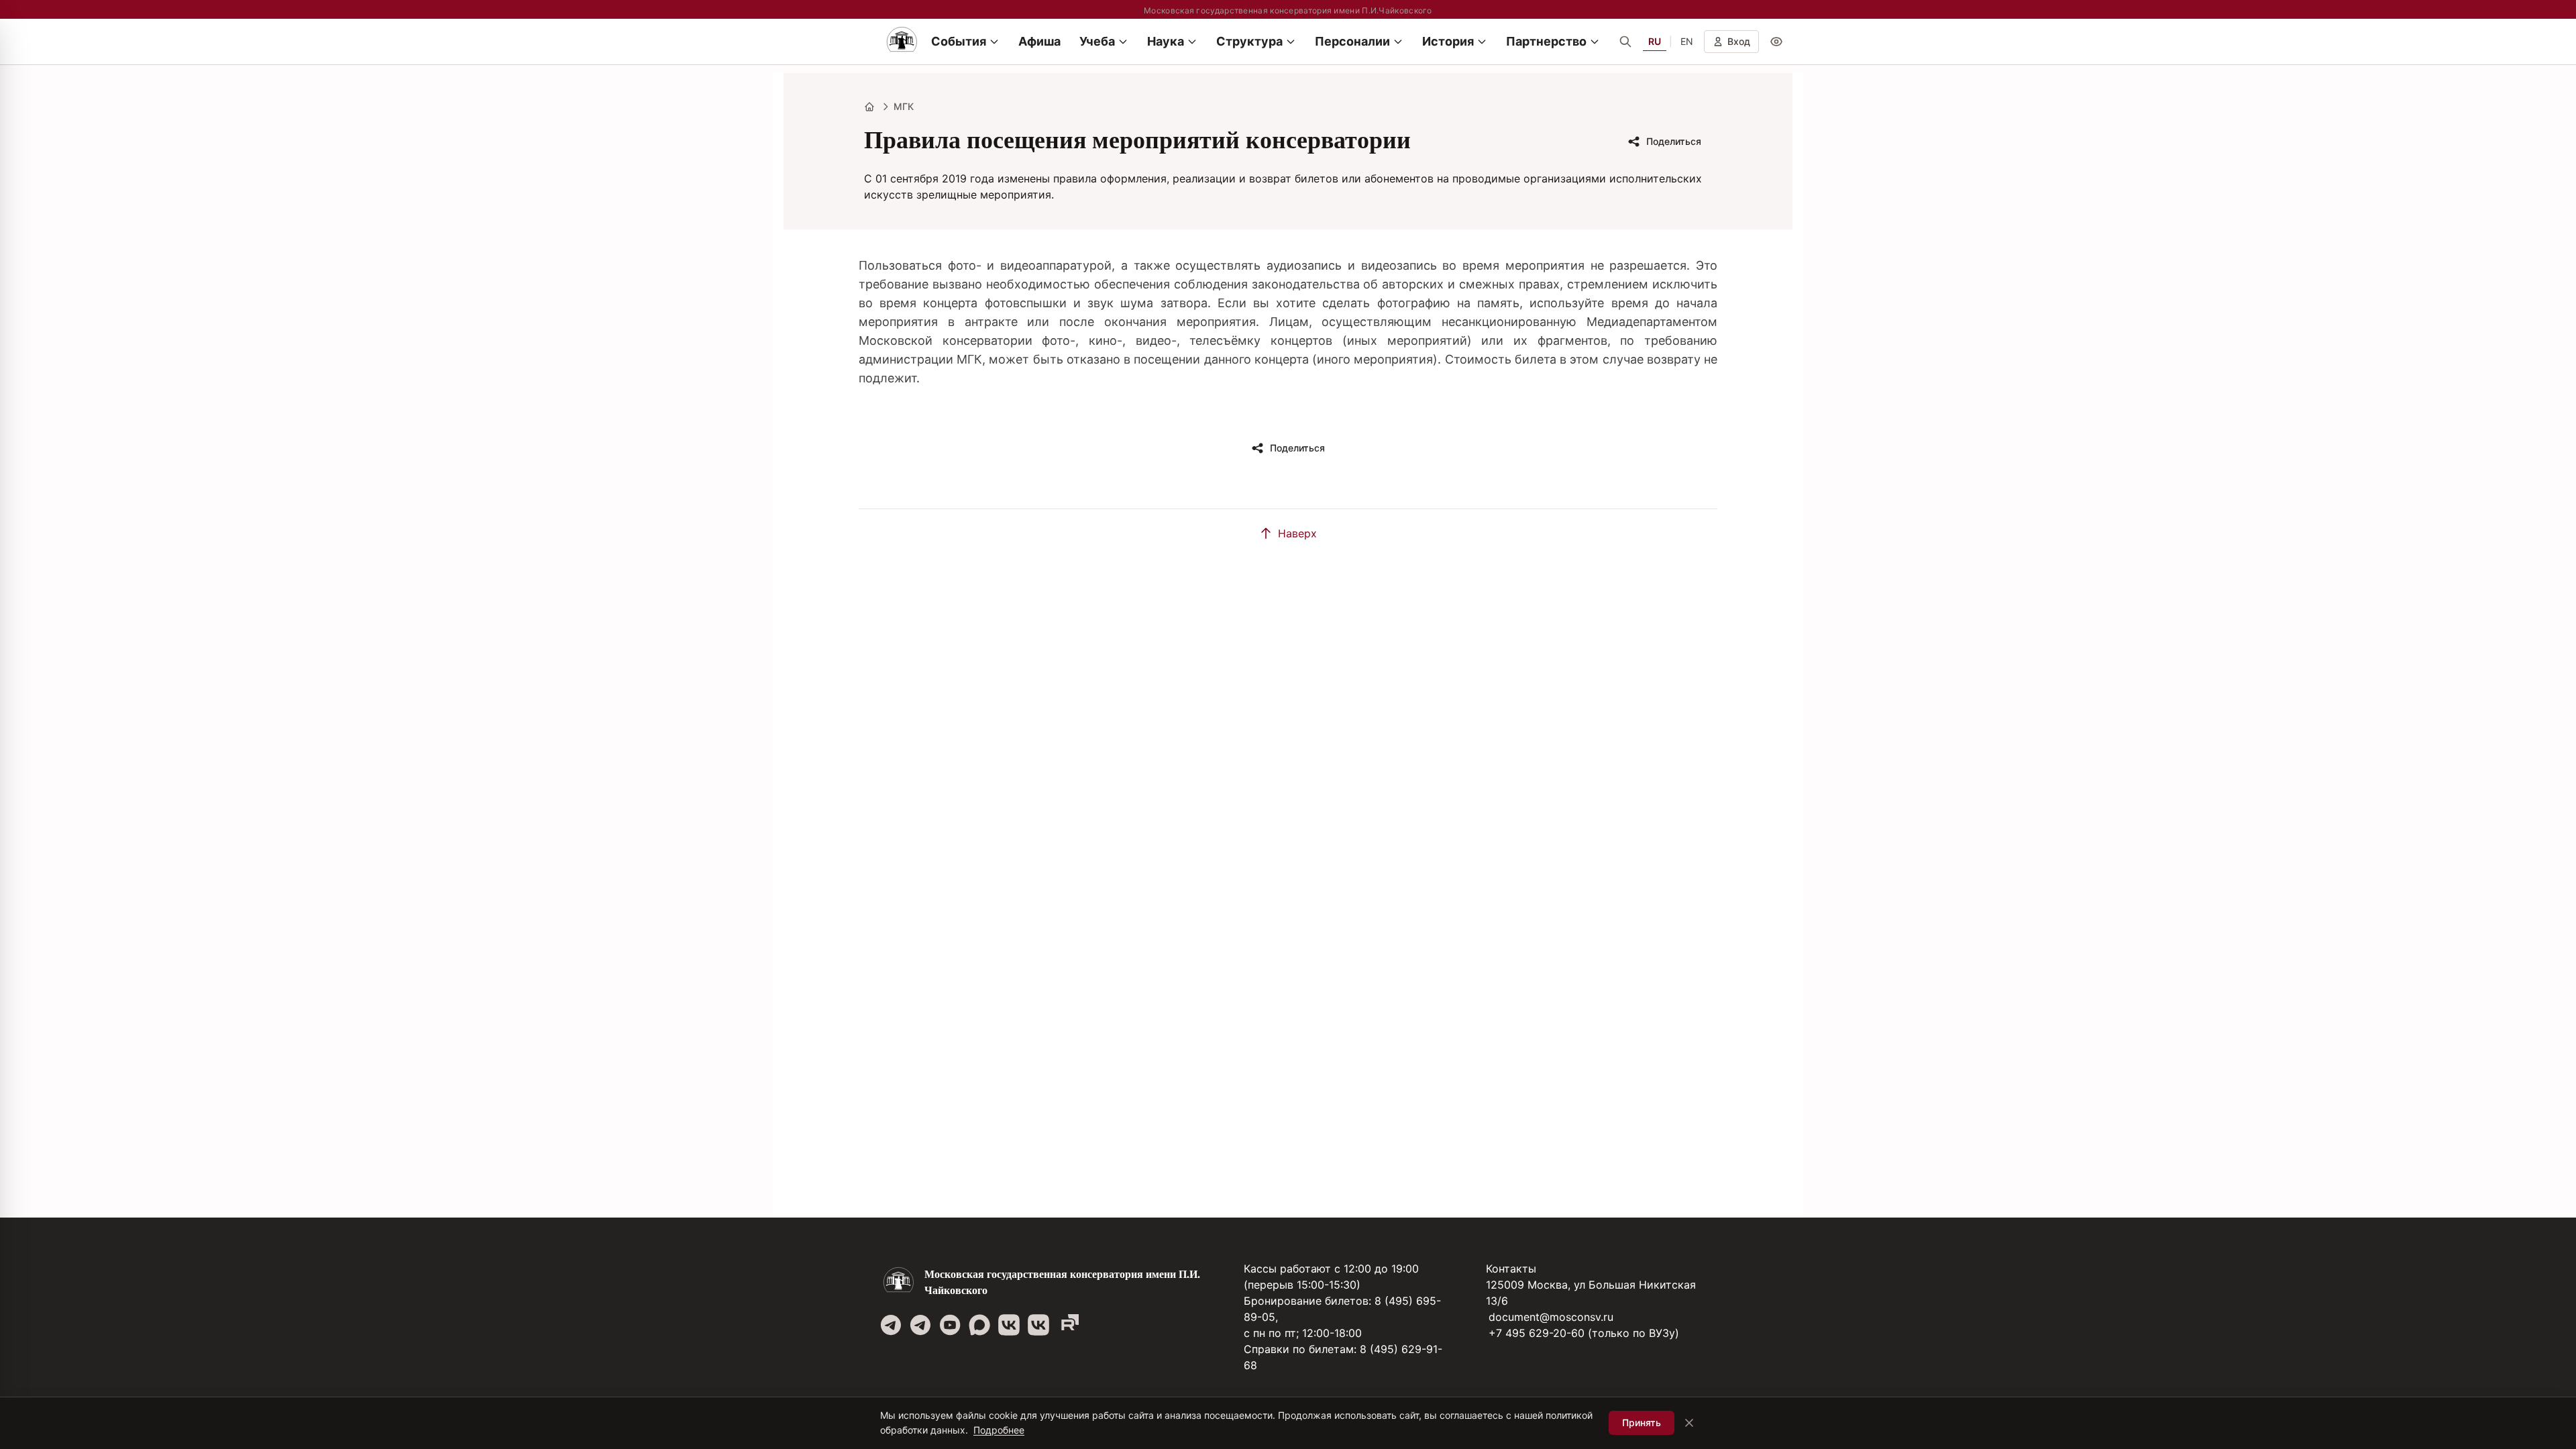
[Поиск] (1625, 42)
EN (1687, 41)
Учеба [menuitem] (1097, 41)
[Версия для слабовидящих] (1776, 42)
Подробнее (999, 1430)
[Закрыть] (1689, 1423)
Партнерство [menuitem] (1546, 41)
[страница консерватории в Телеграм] (891, 1325)
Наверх (1297, 533)
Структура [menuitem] (1249, 41)
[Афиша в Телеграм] (1068, 1325)
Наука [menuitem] (1166, 41)
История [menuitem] (1448, 41)
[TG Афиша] (920, 1325)
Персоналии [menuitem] (1352, 41)
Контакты (1511, 1269)
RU (1655, 41)
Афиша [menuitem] (1039, 41)
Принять (1642, 1423)
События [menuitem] (959, 41)
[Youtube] (950, 1325)
